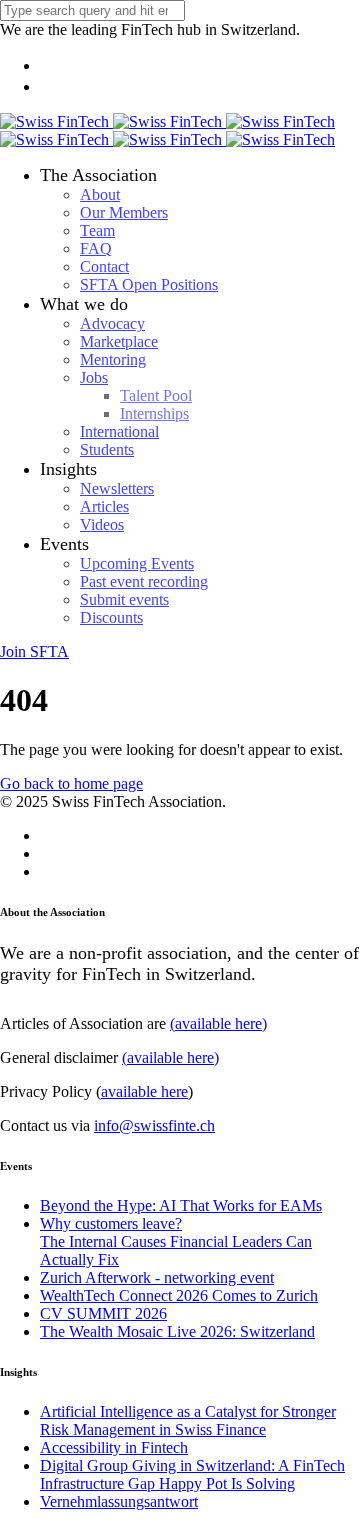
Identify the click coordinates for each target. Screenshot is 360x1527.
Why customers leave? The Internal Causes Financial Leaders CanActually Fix (176, 1241)
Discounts (111, 617)
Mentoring (113, 359)
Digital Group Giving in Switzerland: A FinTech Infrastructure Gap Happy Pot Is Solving (192, 1474)
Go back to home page (71, 783)
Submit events (124, 599)
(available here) (218, 1023)
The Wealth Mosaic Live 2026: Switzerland (177, 1331)
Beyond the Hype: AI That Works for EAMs (181, 1205)
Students (107, 449)
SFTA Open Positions (149, 284)
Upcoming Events (137, 563)
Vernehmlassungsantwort (119, 1501)
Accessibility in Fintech (114, 1447)
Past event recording (144, 581)
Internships (154, 413)
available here (144, 1091)
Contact (104, 266)
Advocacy (112, 323)
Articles (104, 506)
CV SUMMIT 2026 (103, 1313)
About (100, 194)
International (119, 431)
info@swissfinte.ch (154, 1125)
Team (97, 230)
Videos (102, 524)
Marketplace (119, 341)
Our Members (124, 212)
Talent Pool (156, 395)
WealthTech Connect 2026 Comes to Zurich (179, 1295)
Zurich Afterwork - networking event (157, 1277)
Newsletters (117, 488)
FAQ (96, 248)
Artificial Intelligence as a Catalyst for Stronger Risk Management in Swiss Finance (188, 1420)
